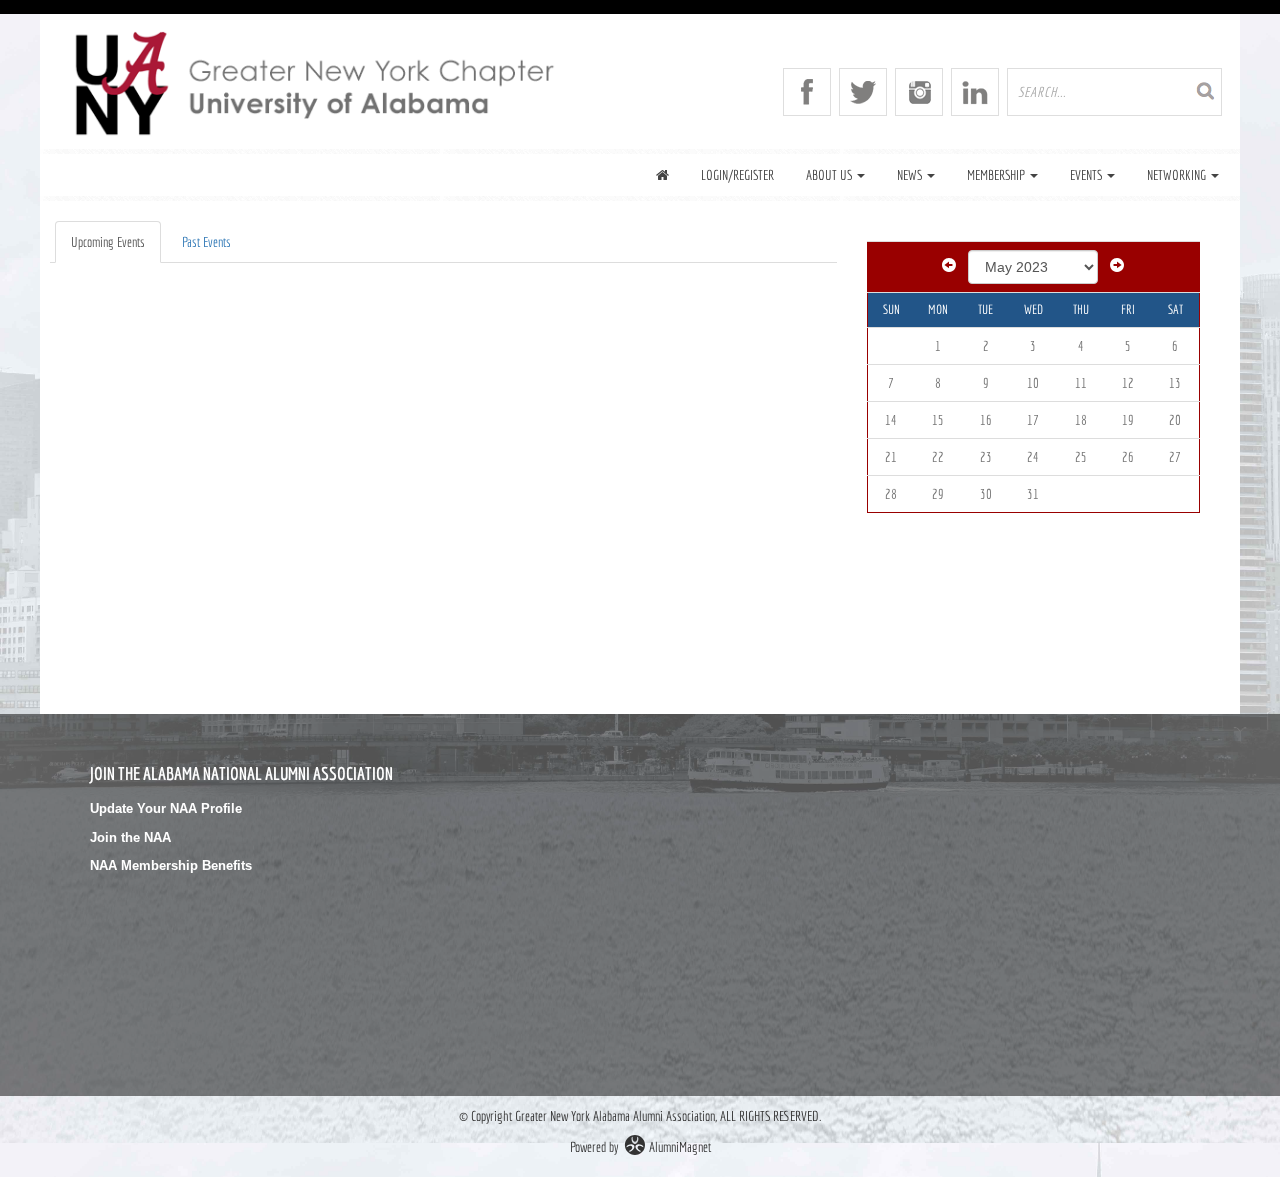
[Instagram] (919, 92)
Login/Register (737, 175)
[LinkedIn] (975, 92)
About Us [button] (830, 175)
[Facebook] (807, 92)
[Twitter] (863, 92)
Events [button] (1087, 175)
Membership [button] (997, 175)
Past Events (206, 242)
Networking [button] (1178, 175)
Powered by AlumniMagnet (640, 1147)
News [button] (911, 175)
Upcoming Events (108, 242)
